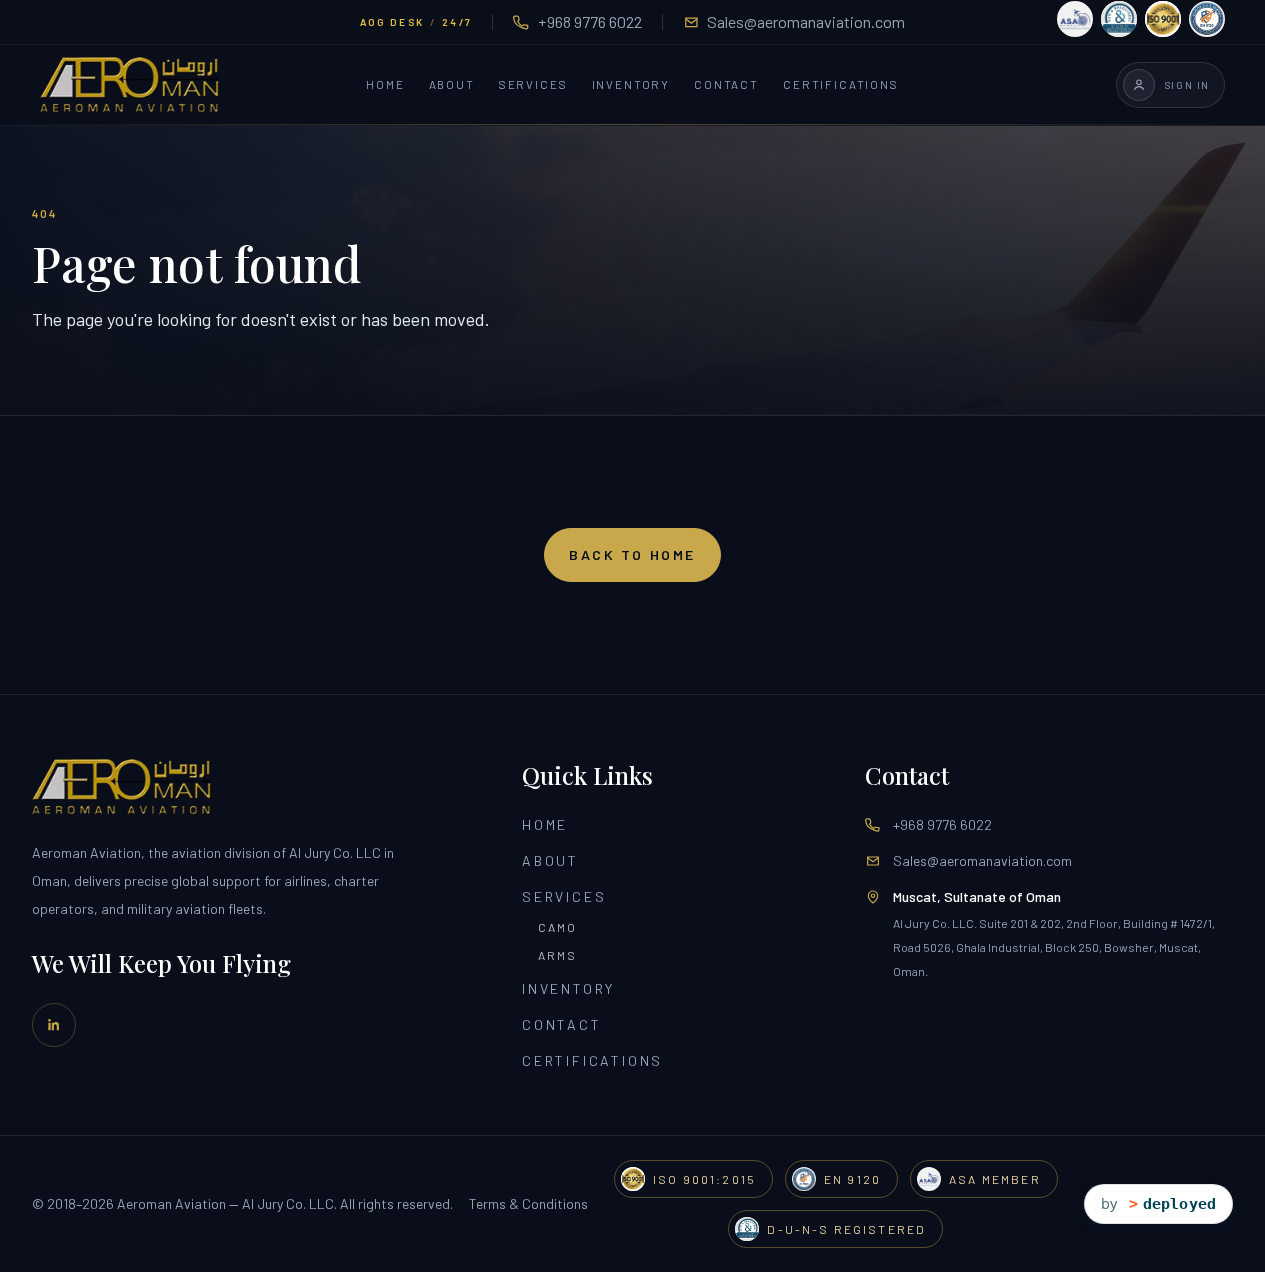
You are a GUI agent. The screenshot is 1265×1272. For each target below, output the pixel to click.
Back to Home (632, 554)
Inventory (631, 85)
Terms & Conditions (528, 1203)
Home (385, 85)
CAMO (558, 927)
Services (533, 85)
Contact (726, 85)
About (452, 85)
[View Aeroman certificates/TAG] (1141, 19)
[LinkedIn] (54, 1025)
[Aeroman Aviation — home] (129, 85)
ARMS (558, 955)
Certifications (841, 85)
